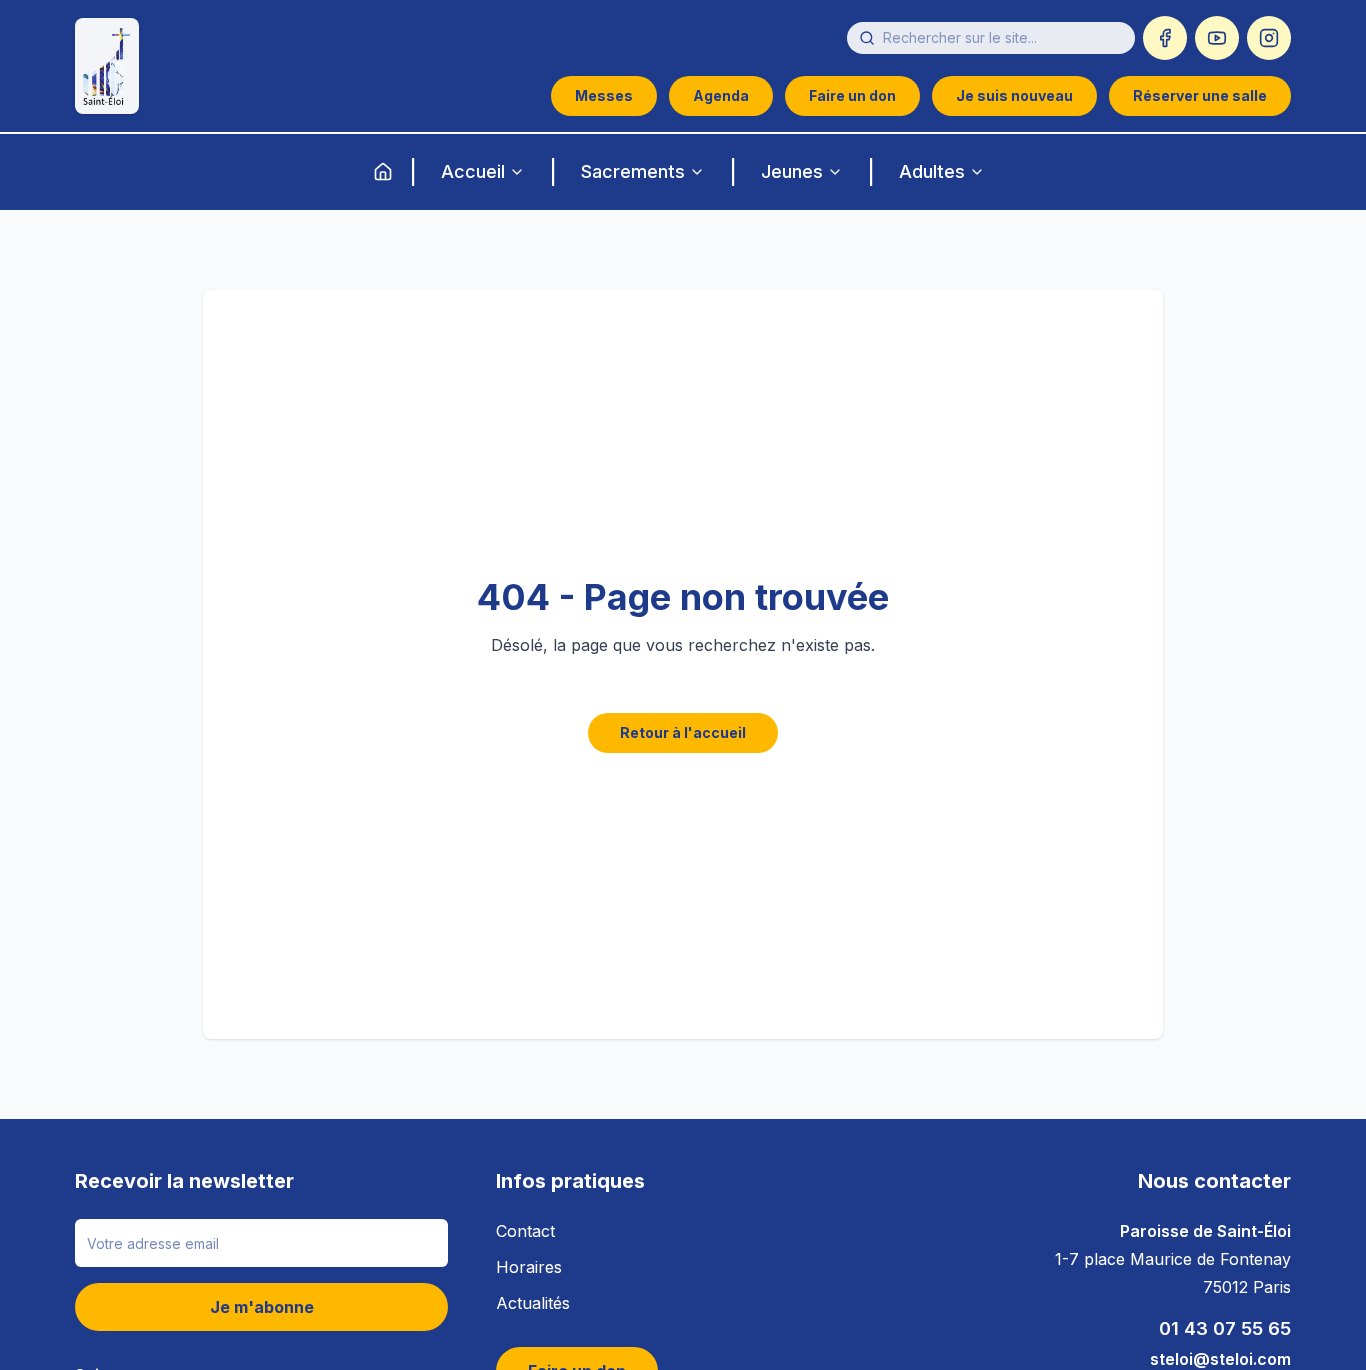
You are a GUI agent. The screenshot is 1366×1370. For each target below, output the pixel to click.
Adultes (932, 171)
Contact (525, 1231)
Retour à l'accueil (683, 732)
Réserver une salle (1200, 95)
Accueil (473, 171)
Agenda (721, 95)
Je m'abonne (262, 1307)
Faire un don (852, 95)
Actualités (533, 1303)
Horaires (529, 1267)
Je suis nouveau (1014, 95)
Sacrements (633, 171)
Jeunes (792, 171)
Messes (604, 95)
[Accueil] (383, 172)
